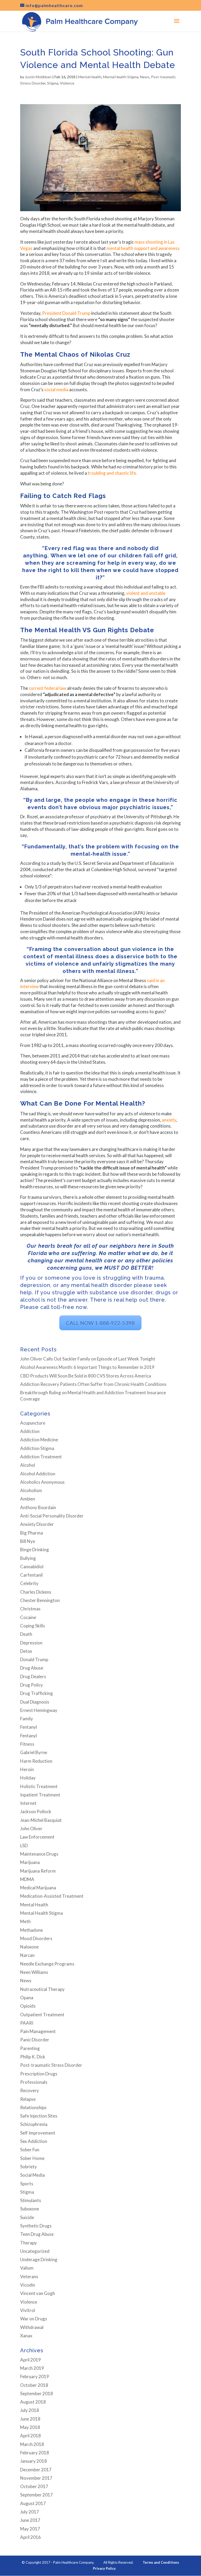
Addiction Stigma (37, 1448)
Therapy (29, 2243)
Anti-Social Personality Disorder (52, 1516)
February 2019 (35, 2376)
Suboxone (30, 2209)
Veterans (29, 2277)
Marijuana (30, 1862)
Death (26, 1634)
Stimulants (31, 2200)
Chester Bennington (40, 1600)
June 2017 (30, 2520)
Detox (26, 1651)
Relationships (33, 2107)
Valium (27, 2268)
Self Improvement (38, 2133)
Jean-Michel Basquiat (41, 1820)
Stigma (53, 83)
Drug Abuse (32, 1668)
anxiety (169, 1120)
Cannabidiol (32, 1567)
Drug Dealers (33, 1676)
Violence (67, 83)
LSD (24, 1846)
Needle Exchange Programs (47, 1964)
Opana (27, 1998)
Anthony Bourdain (38, 1507)
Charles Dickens (36, 1592)
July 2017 (30, 2512)
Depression (31, 1643)
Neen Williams (34, 1972)
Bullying (28, 1558)
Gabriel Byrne (34, 1752)
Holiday (28, 1778)
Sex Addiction (34, 2141)
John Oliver (31, 1829)
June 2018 (30, 2419)
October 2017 (34, 2486)
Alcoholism (31, 1490)
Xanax (26, 2336)
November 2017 (36, 2478)
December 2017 (36, 2470)
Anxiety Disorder (37, 1524)
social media (56, 390)
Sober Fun (30, 2150)
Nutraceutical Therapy (42, 1989)
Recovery (30, 2090)
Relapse (28, 2099)
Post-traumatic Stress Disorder (51, 2065)
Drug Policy (32, 1685)
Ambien (28, 1499)
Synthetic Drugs (36, 2226)
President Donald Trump (66, 313)
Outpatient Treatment (42, 2015)
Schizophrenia (34, 2124)
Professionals (34, 2082)
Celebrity (29, 1583)
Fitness (27, 1744)
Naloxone (29, 1947)
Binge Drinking (35, 1550)
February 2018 (35, 2453)
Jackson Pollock (36, 1811)
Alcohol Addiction (38, 1474)
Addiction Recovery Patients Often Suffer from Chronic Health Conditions (93, 1384)
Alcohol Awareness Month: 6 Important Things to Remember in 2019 (87, 1367)
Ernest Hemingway (39, 1710)
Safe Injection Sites (39, 2116)
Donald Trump (34, 1659)
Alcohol (28, 1465)
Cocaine (28, 1617)
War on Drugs (34, 2319)
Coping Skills (33, 1626)
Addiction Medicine (39, 1440)
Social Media (32, 2175)
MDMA (27, 1879)
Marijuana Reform (38, 1871)
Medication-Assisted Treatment (52, 1896)
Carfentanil (31, 1575)
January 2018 (33, 2461)
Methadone (32, 1930)
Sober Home (32, 2158)
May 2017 (30, 2529)
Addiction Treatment (41, 1457)
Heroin (27, 1769)
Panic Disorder (35, 2040)
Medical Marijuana (38, 1888)
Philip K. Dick (33, 2057)
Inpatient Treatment (40, 1795)
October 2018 (34, 2385)
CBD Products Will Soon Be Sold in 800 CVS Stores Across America (86, 1376)
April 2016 (30, 2537)
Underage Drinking (39, 2259)
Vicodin (28, 2285)
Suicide (27, 2217)
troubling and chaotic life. (112, 473)
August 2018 (33, 2402)
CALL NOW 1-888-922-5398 (100, 1323)
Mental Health (90, 77)
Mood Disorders (36, 1938)
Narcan (27, 1955)
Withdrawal (32, 2327)
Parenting (30, 2048)
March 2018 (32, 2444)
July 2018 (30, 2410)
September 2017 (37, 2495)
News (145, 77)
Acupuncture (33, 1423)
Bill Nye (28, 1541)
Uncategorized (35, 2251)
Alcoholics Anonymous (42, 1482)
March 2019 (32, 2368)
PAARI (27, 2023)
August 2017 (33, 2503)
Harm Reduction (36, 1761)
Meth (25, 1921)
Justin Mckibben (38, 77)
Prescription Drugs (39, 2074)
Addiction (30, 1431)
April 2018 (30, 2436)
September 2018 (37, 2393)
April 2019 (30, 2360)
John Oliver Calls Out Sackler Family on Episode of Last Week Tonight (88, 1359)
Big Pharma (32, 1533)
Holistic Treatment (39, 1786)
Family (27, 1719)
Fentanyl (29, 1727)
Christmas (30, 1609)
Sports (27, 2184)
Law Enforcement (37, 1837)
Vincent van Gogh (38, 2293)
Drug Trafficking (37, 1693)
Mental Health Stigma (121, 77)
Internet (28, 1803)
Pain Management (38, 2031)
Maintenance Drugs (39, 1854)
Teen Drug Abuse (37, 2234)
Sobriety (29, 2167)
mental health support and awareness (143, 248)
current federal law (48, 688)
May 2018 (30, 2427)
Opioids (28, 2006)
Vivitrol (28, 2310)
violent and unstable (146, 593)
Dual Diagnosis (35, 1702)
